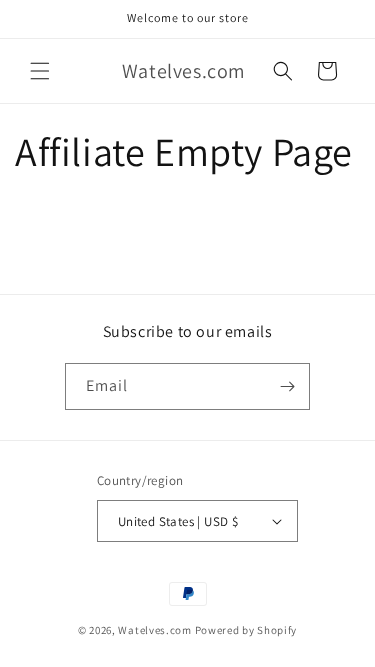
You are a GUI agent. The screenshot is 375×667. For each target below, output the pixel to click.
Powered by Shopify (246, 630)
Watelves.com (154, 630)
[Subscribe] (287, 386)
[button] (40, 71)
